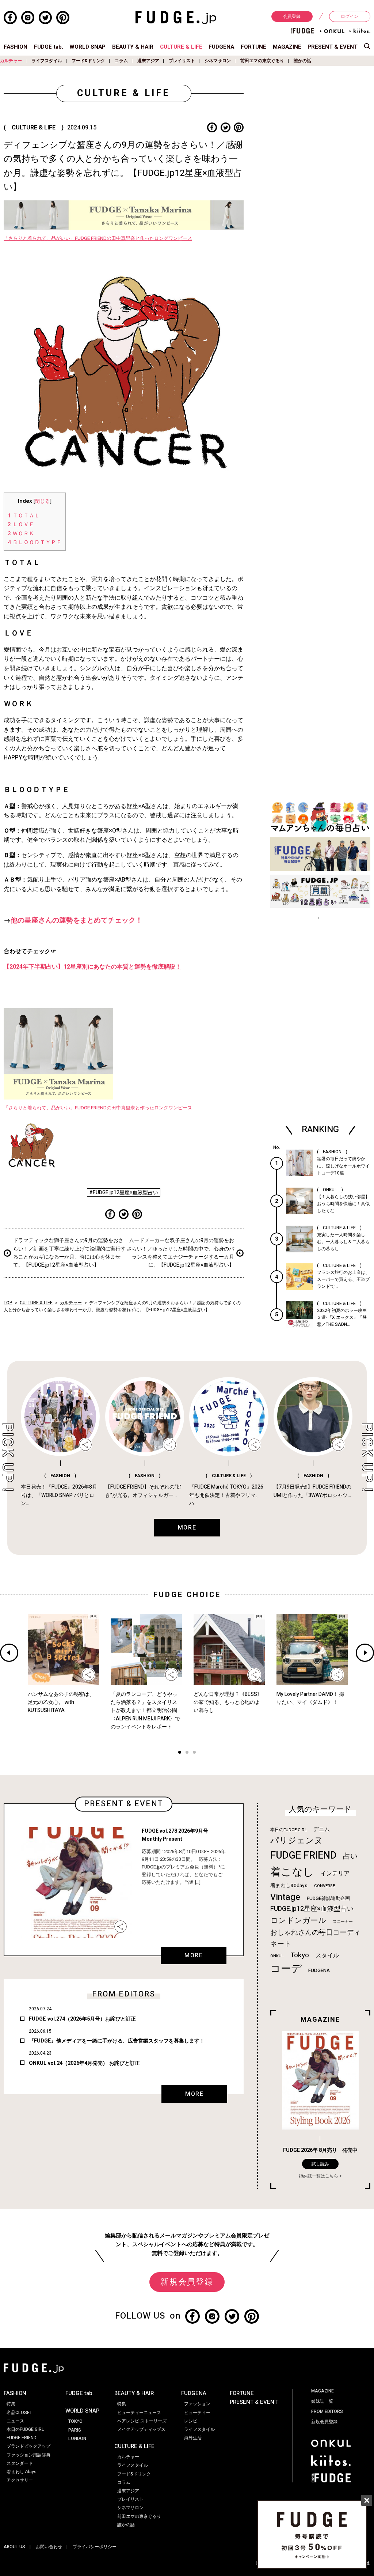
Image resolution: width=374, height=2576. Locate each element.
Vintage (285, 1897)
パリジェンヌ (297, 1841)
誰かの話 (302, 61)
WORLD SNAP (87, 47)
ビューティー (197, 2413)
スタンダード (20, 2463)
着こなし (292, 1872)
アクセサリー (20, 2480)
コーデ (286, 1969)
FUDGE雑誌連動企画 (328, 1898)
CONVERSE (325, 1886)
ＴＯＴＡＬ (24, 516)
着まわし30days (289, 1886)
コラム (121, 61)
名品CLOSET (19, 2413)
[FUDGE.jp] (176, 17)
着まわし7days (22, 2472)
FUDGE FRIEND (303, 1855)
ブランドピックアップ (28, 2446)
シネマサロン (218, 61)
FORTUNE (253, 47)
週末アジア (148, 61)
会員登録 (292, 16)
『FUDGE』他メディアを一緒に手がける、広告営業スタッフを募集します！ (117, 2041)
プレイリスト (182, 61)
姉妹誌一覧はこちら (318, 2176)
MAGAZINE (287, 47)
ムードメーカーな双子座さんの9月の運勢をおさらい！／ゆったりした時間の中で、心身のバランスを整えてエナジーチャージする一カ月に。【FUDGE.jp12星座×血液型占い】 (180, 1253)
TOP (8, 1303)
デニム (322, 1829)
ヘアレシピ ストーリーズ (142, 2421)
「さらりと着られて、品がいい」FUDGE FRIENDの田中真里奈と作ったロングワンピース (98, 238)
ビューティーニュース (139, 2413)
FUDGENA (221, 47)
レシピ (191, 2421)
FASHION (16, 47)
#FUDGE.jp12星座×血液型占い (124, 1193)
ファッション (197, 2404)
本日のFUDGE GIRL (289, 1830)
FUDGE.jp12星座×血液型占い (312, 1909)
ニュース (15, 2421)
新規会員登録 (187, 2282)
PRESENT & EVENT (333, 47)
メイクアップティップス (141, 2429)
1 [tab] (180, 1753)
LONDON (77, 2439)
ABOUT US (14, 2547)
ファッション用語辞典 (28, 2455)
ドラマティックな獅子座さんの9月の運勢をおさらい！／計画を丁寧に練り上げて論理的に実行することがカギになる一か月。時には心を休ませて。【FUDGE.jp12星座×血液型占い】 (69, 1253)
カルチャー (11, 61)
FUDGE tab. (49, 47)
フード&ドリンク (88, 61)
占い (350, 1856)
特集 (11, 2404)
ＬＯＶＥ (21, 524)
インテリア (335, 1874)
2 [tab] (187, 1753)
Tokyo (300, 1955)
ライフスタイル (47, 61)
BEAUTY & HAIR (133, 47)
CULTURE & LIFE (181, 47)
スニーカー (343, 1922)
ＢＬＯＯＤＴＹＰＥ (35, 542)
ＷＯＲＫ (21, 533)
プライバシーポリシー (95, 2547)
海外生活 (193, 2438)
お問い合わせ (49, 2547)
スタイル (327, 1955)
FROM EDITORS (327, 2411)
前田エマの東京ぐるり (262, 61)
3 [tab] (194, 1753)
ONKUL (277, 1956)
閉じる (42, 501)
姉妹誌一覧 (322, 2401)
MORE (194, 1955)
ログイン (350, 16)
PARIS (75, 2430)
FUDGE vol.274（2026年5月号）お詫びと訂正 (82, 2019)
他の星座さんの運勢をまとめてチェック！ (77, 920)
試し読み (320, 2164)
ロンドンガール (298, 1921)
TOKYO (75, 2421)
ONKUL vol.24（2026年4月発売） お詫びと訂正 (84, 2063)
